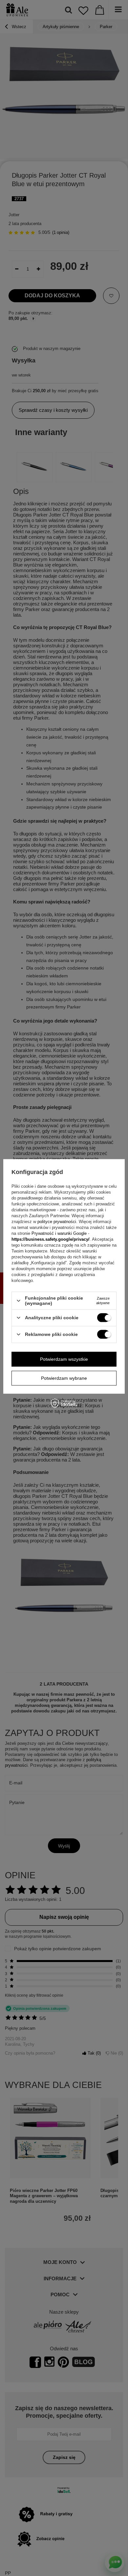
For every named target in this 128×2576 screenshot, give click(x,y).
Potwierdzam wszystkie (64, 1359)
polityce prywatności (57, 1222)
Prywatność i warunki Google (59, 1233)
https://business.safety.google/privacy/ (51, 1239)
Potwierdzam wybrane (64, 1378)
